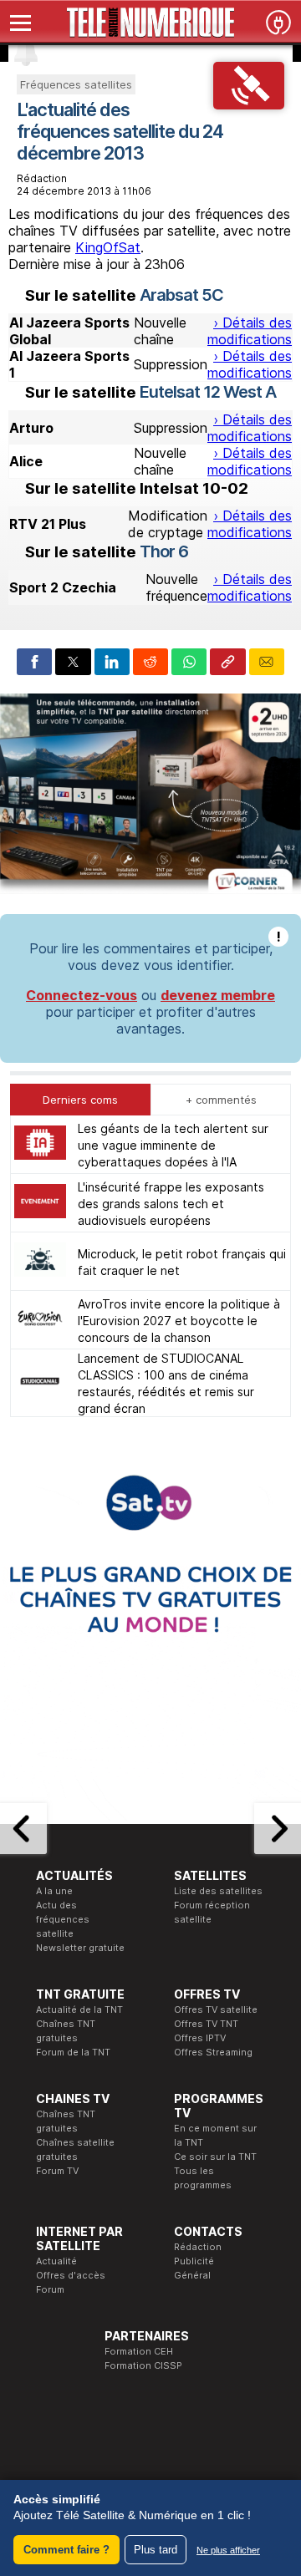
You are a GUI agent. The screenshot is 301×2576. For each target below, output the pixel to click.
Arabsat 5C (181, 295)
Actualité (56, 2261)
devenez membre (218, 995)
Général (192, 2275)
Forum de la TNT (73, 2052)
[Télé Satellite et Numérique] (150, 23)
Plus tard (156, 2550)
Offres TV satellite (216, 2009)
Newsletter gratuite (80, 1948)
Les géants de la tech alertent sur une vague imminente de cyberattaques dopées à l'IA (173, 1145)
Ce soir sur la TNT (215, 2157)
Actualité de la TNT (79, 2009)
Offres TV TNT (206, 2024)
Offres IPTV (200, 2038)
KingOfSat (108, 247)
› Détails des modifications (250, 331)
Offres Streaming (213, 2052)
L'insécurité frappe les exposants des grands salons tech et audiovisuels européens (171, 1204)
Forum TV (57, 2171)
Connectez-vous (82, 995)
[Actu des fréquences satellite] (249, 104)
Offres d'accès (71, 2275)
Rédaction (198, 2247)
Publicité (194, 2261)
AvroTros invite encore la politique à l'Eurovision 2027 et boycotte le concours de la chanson (179, 1321)
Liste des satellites (218, 1891)
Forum (50, 2289)
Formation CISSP (143, 2365)
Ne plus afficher (228, 2550)
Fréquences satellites (76, 84)
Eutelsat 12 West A (208, 392)
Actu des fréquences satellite (63, 1919)
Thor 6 (164, 551)
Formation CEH (139, 2351)
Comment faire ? (66, 2550)
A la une (54, 1891)
